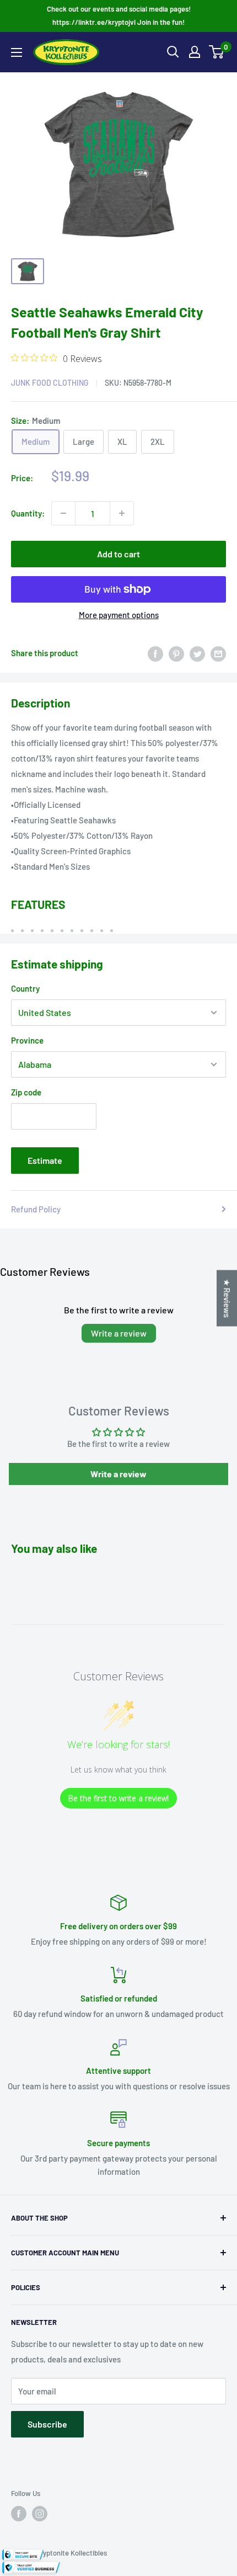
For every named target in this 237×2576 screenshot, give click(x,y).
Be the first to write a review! (118, 1798)
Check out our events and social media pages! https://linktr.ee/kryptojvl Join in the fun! (119, 15)
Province (27, 1040)
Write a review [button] (118, 1474)
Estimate (45, 1160)
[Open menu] (17, 52)
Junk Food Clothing (50, 383)
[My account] (195, 52)
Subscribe (47, 2424)
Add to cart (118, 554)
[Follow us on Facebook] (19, 2514)
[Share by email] (218, 653)
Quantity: (28, 513)
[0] (217, 52)
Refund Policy (36, 1209)
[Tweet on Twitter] (197, 653)
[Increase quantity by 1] (122, 513)
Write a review (119, 1333)
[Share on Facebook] (155, 653)
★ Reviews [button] (227, 1298)
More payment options (119, 615)
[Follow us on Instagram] (40, 2514)
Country (25, 988)
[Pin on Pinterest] (176, 653)
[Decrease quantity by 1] (63, 513)
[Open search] (173, 52)
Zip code (26, 1092)
